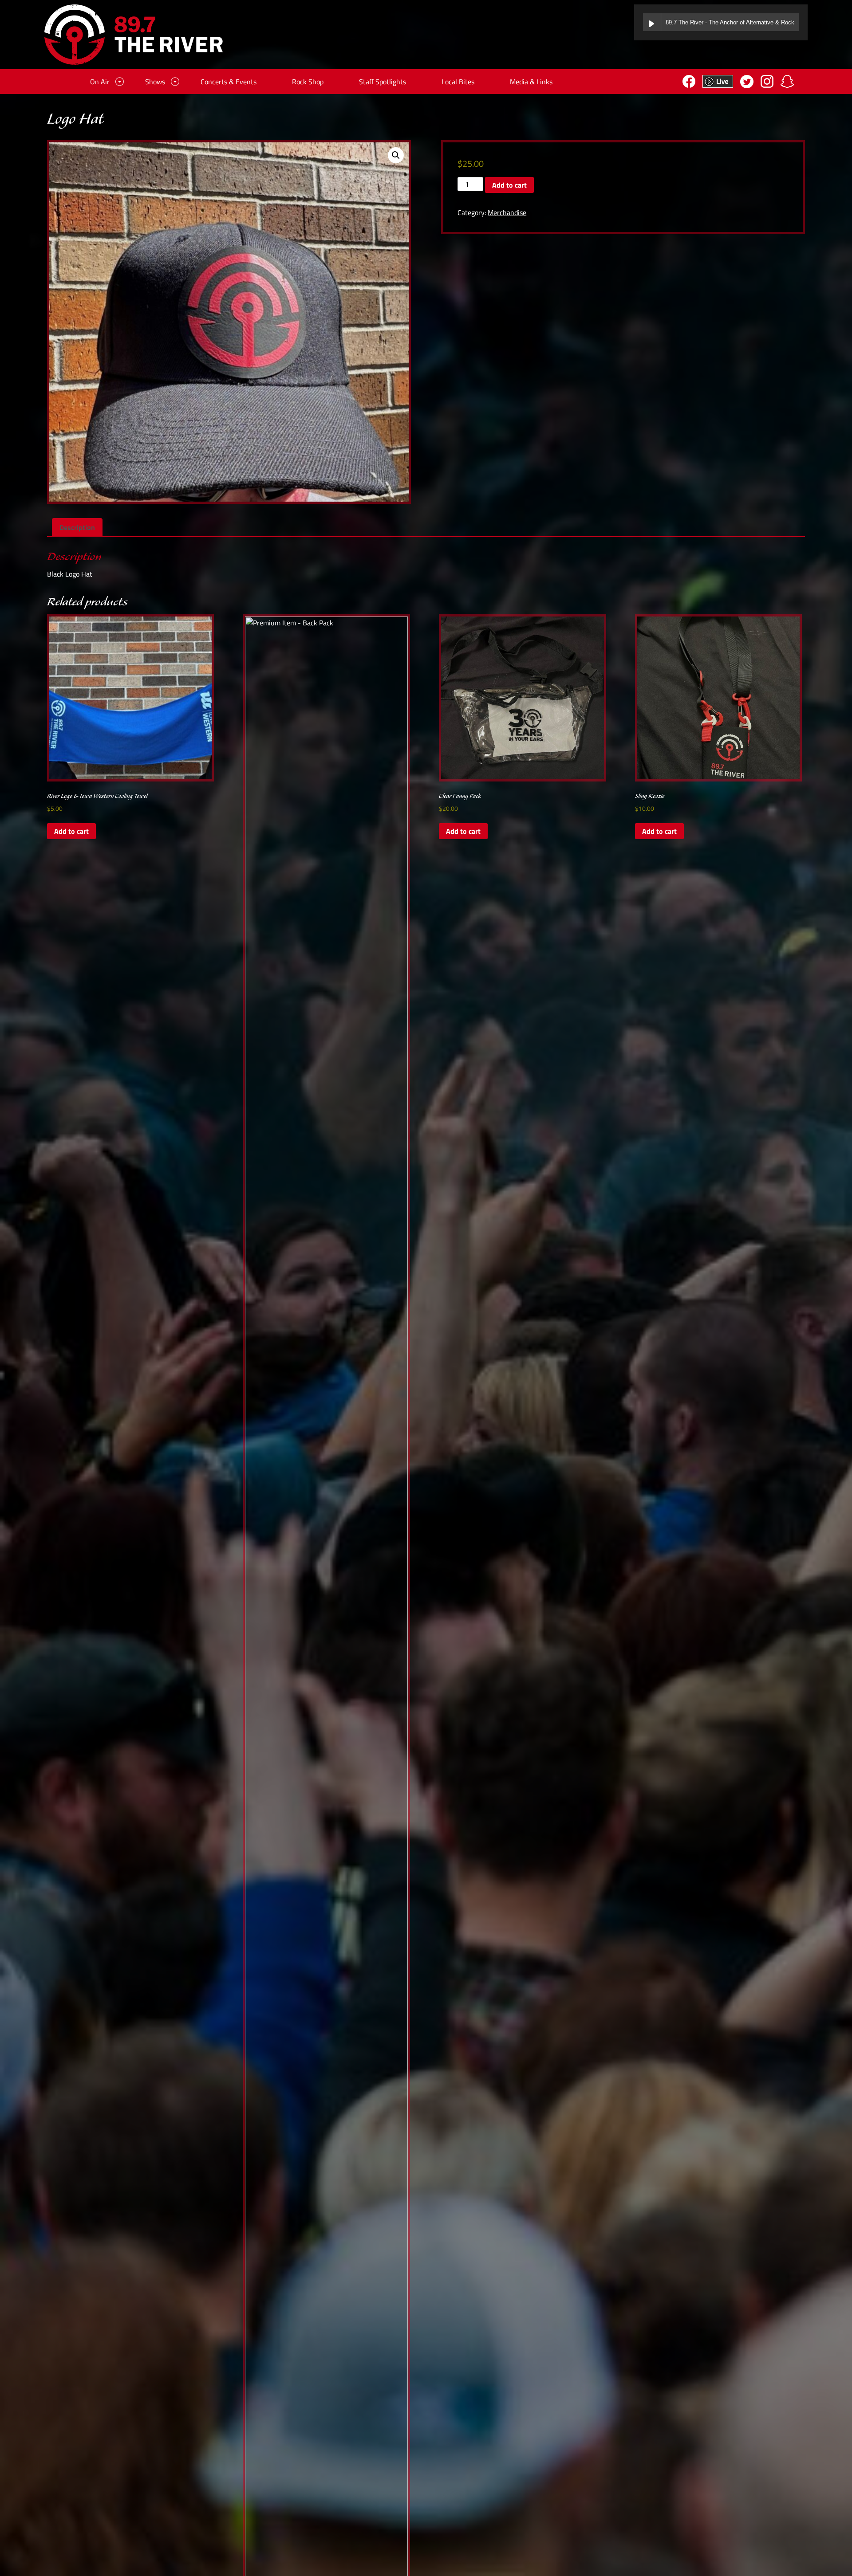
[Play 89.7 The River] (652, 22)
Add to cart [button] (71, 831)
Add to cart (509, 185)
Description (77, 527)
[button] (396, 155)
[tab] (77, 527)
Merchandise (507, 212)
